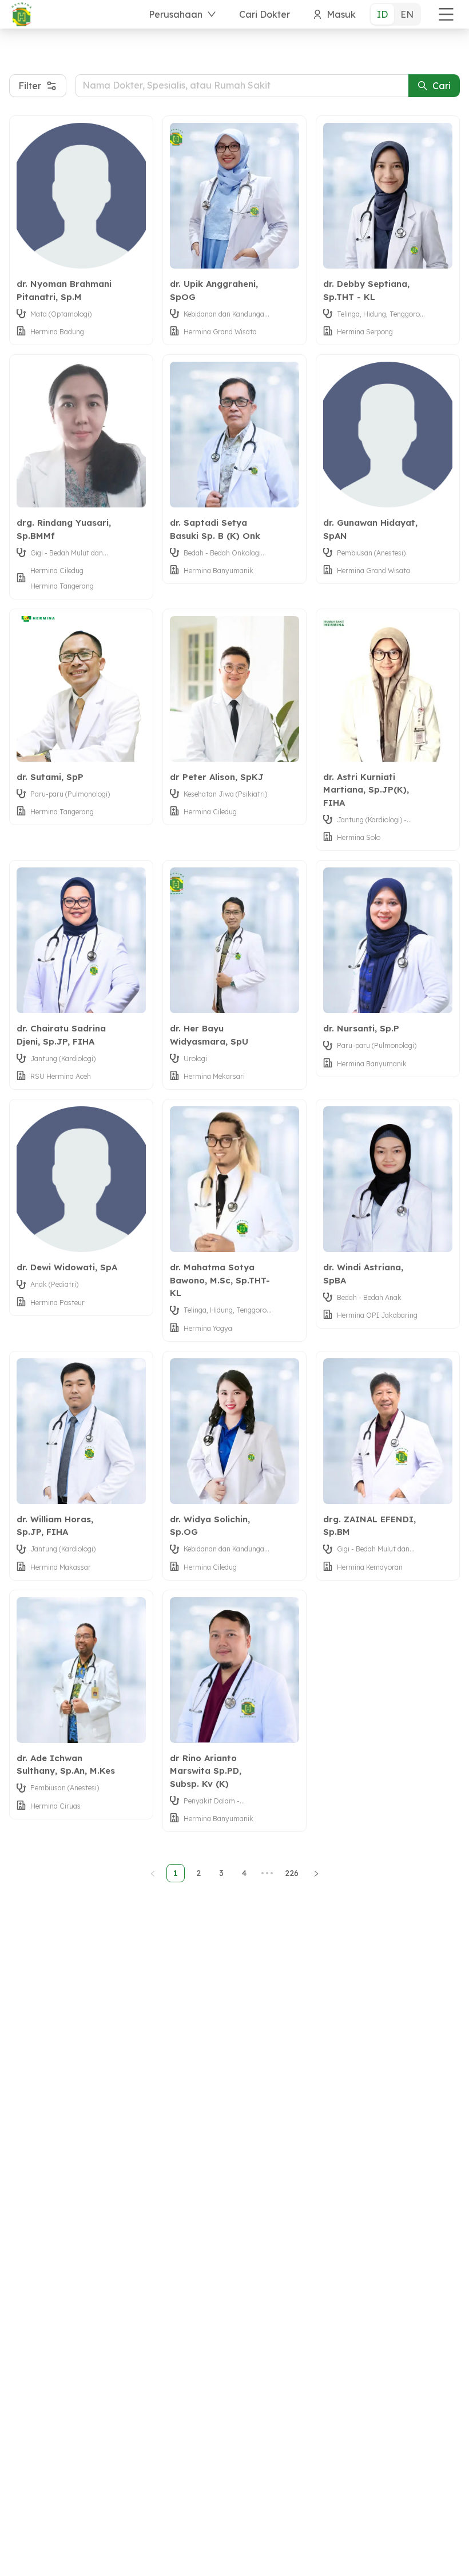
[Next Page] (316, 1873)
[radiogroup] (395, 14)
